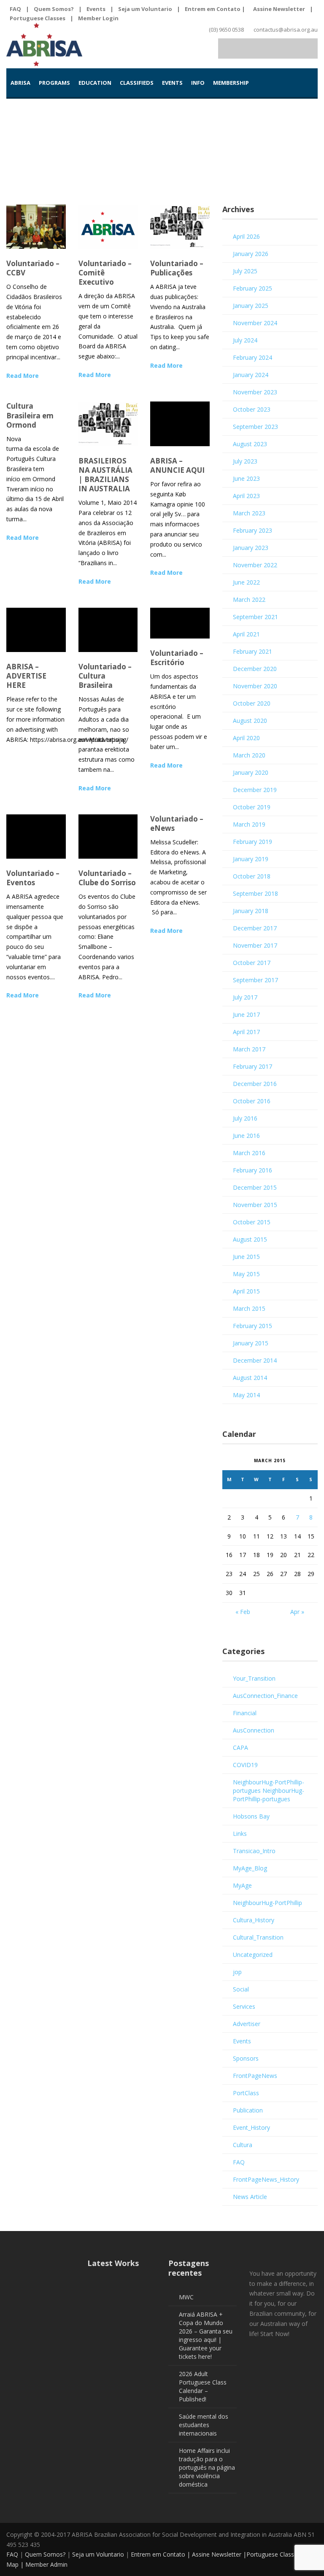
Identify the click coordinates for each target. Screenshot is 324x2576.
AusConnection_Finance (265, 1696)
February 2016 (252, 1170)
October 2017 (252, 963)
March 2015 (249, 1308)
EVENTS (172, 83)
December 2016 (255, 1084)
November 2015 (255, 1205)
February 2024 (252, 357)
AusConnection (254, 1730)
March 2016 (249, 1153)
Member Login (98, 18)
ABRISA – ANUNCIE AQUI (177, 465)
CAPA (240, 1747)
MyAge (242, 1885)
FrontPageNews (255, 2076)
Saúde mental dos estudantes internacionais (204, 2425)
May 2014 (246, 1395)
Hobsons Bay (251, 1816)
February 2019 (252, 842)
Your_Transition (254, 1678)
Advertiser (247, 2024)
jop (237, 1972)
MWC (186, 2297)
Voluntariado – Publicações (177, 268)
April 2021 (246, 634)
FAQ (15, 9)
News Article (250, 2197)
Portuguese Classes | (276, 2554)
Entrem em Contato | (216, 9)
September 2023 (255, 427)
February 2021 (252, 651)
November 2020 (255, 686)
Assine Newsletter (279, 9)
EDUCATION (95, 83)
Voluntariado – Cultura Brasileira (105, 676)
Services (244, 2006)
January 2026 (251, 254)
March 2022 (249, 600)
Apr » (297, 1612)
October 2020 (252, 703)
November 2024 (255, 323)
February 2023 (252, 530)
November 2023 (255, 392)
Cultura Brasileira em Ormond (30, 415)
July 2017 (245, 997)
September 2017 (255, 980)
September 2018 (255, 893)
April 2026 (246, 236)
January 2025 (251, 306)
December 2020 (255, 669)
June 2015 (246, 1257)
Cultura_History (254, 1920)
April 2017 (246, 1032)
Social (241, 1989)
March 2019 (249, 824)
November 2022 (255, 565)
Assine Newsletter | (219, 2554)
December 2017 (255, 928)
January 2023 (251, 548)
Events (96, 9)
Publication (248, 2110)
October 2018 (252, 876)
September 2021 (255, 617)
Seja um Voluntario (145, 9)
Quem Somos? (54, 9)
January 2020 (251, 772)
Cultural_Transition (258, 1937)
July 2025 (245, 271)
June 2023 (246, 478)
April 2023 (246, 496)
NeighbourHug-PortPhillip (267, 1903)
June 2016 (246, 1136)
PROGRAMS (54, 83)
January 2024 (251, 375)
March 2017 (249, 1049)
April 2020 (246, 738)
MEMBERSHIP (231, 83)
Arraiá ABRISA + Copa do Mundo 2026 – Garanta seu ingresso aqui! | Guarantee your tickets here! (206, 2335)
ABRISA (20, 83)
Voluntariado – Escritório (177, 658)
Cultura (243, 2145)
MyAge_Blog (250, 1868)
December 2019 (255, 790)
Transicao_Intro (254, 1851)
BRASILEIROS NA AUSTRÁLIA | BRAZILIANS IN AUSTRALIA (105, 475)
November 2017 (255, 945)
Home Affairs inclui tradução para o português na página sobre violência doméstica (207, 2467)
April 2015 (246, 1291)
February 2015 (252, 1326)
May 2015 (246, 1274)
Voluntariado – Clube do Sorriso (107, 878)
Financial (245, 1713)
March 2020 (249, 755)
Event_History (251, 2127)
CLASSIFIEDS (137, 83)
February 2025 (252, 288)
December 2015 (255, 1187)
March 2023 (249, 513)
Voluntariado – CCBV (33, 268)
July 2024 (245, 340)
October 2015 (252, 1222)
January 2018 (251, 911)
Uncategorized (253, 1955)
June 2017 (246, 1015)
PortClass (246, 2093)
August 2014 (250, 1378)
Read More (23, 376)
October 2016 (252, 1101)
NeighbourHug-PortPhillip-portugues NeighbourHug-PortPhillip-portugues (269, 1791)
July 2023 (245, 461)
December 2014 (255, 1360)
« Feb (243, 1612)
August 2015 (250, 1239)
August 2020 (250, 721)
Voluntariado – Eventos (33, 878)
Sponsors (246, 2058)
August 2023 (250, 444)
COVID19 (245, 1765)
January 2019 (251, 859)
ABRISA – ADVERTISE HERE (26, 676)
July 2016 (245, 1118)
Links (240, 1834)
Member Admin (46, 2564)
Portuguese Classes (38, 18)
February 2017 (252, 1066)
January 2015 (251, 1343)
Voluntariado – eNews (177, 823)
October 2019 (252, 807)
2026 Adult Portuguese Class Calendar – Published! (203, 2386)
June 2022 (246, 582)
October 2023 (252, 409)
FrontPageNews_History (266, 2179)
